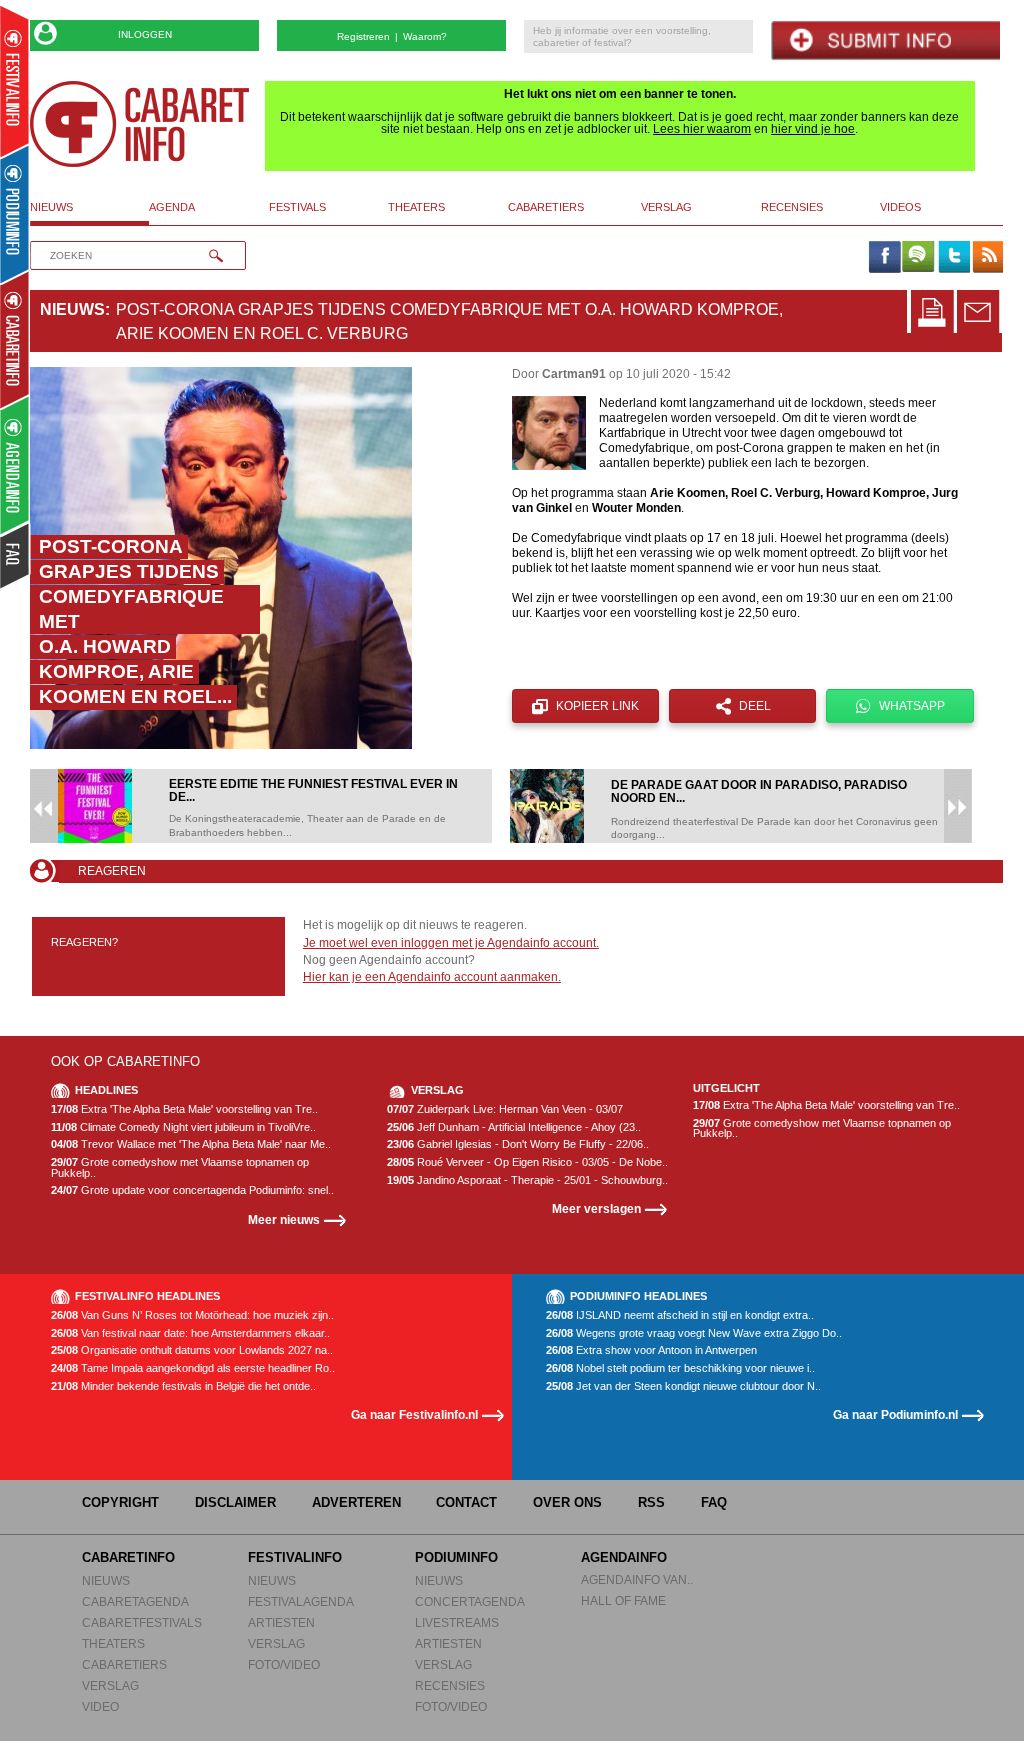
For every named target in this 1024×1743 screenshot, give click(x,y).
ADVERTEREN (356, 1502)
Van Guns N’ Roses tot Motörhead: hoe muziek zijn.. (192, 1315)
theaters (416, 207)
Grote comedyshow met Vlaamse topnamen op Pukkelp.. (180, 1167)
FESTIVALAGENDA (301, 1601)
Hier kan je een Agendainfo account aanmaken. (432, 977)
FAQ (714, 1502)
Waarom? (425, 36)
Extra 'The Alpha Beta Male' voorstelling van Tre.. (184, 1109)
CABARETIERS (124, 1664)
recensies (792, 207)
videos (900, 207)
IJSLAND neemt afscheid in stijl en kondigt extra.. (680, 1315)
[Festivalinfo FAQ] (15, 556)
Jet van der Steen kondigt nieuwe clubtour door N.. (683, 1386)
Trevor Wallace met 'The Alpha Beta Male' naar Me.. (191, 1144)
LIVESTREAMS (457, 1622)
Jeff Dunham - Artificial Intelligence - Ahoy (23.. (514, 1127)
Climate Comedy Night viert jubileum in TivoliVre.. (183, 1127)
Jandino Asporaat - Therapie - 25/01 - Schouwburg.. (527, 1180)
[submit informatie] (885, 40)
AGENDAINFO (624, 1557)
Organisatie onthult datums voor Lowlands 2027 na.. (192, 1350)
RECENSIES (450, 1685)
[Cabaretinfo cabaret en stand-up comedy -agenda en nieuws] (14, 339)
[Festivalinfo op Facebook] (884, 258)
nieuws (51, 207)
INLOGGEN (145, 34)
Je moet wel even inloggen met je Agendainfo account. (451, 943)
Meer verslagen (596, 1208)
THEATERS (113, 1643)
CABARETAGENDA (135, 1601)
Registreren (363, 36)
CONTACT (466, 1502)
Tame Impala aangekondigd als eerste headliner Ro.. (193, 1368)
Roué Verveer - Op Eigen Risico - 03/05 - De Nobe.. (527, 1162)
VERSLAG (110, 1685)
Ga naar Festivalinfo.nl (414, 1414)
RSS (651, 1502)
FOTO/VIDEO (284, 1664)
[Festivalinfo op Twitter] (953, 258)
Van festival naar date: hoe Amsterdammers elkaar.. (190, 1333)
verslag (666, 207)
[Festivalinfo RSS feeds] (988, 258)
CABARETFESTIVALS (142, 1622)
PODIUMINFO (456, 1557)
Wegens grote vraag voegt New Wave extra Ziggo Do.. (694, 1333)
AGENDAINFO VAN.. (637, 1579)
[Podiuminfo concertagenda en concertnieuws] (15, 213)
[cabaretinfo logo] (140, 124)
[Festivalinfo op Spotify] (918, 258)
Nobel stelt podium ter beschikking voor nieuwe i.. (680, 1368)
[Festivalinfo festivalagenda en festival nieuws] (14, 81)
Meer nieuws (284, 1219)
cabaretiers (546, 207)
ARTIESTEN (281, 1622)
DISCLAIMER (235, 1502)
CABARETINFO (128, 1557)
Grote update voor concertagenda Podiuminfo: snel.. (192, 1190)
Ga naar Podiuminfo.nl (895, 1414)
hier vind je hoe (813, 129)
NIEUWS (106, 1580)
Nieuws (72, 309)
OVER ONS (567, 1502)
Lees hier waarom (702, 129)
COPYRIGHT (120, 1502)
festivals (297, 207)
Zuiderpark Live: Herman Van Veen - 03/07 (505, 1109)
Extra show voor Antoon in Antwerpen (651, 1350)
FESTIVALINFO (295, 1557)
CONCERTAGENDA (470, 1601)
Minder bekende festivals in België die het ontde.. (183, 1386)
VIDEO (100, 1706)
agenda (172, 207)
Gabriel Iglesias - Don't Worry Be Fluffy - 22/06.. (518, 1144)
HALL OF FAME (623, 1600)
